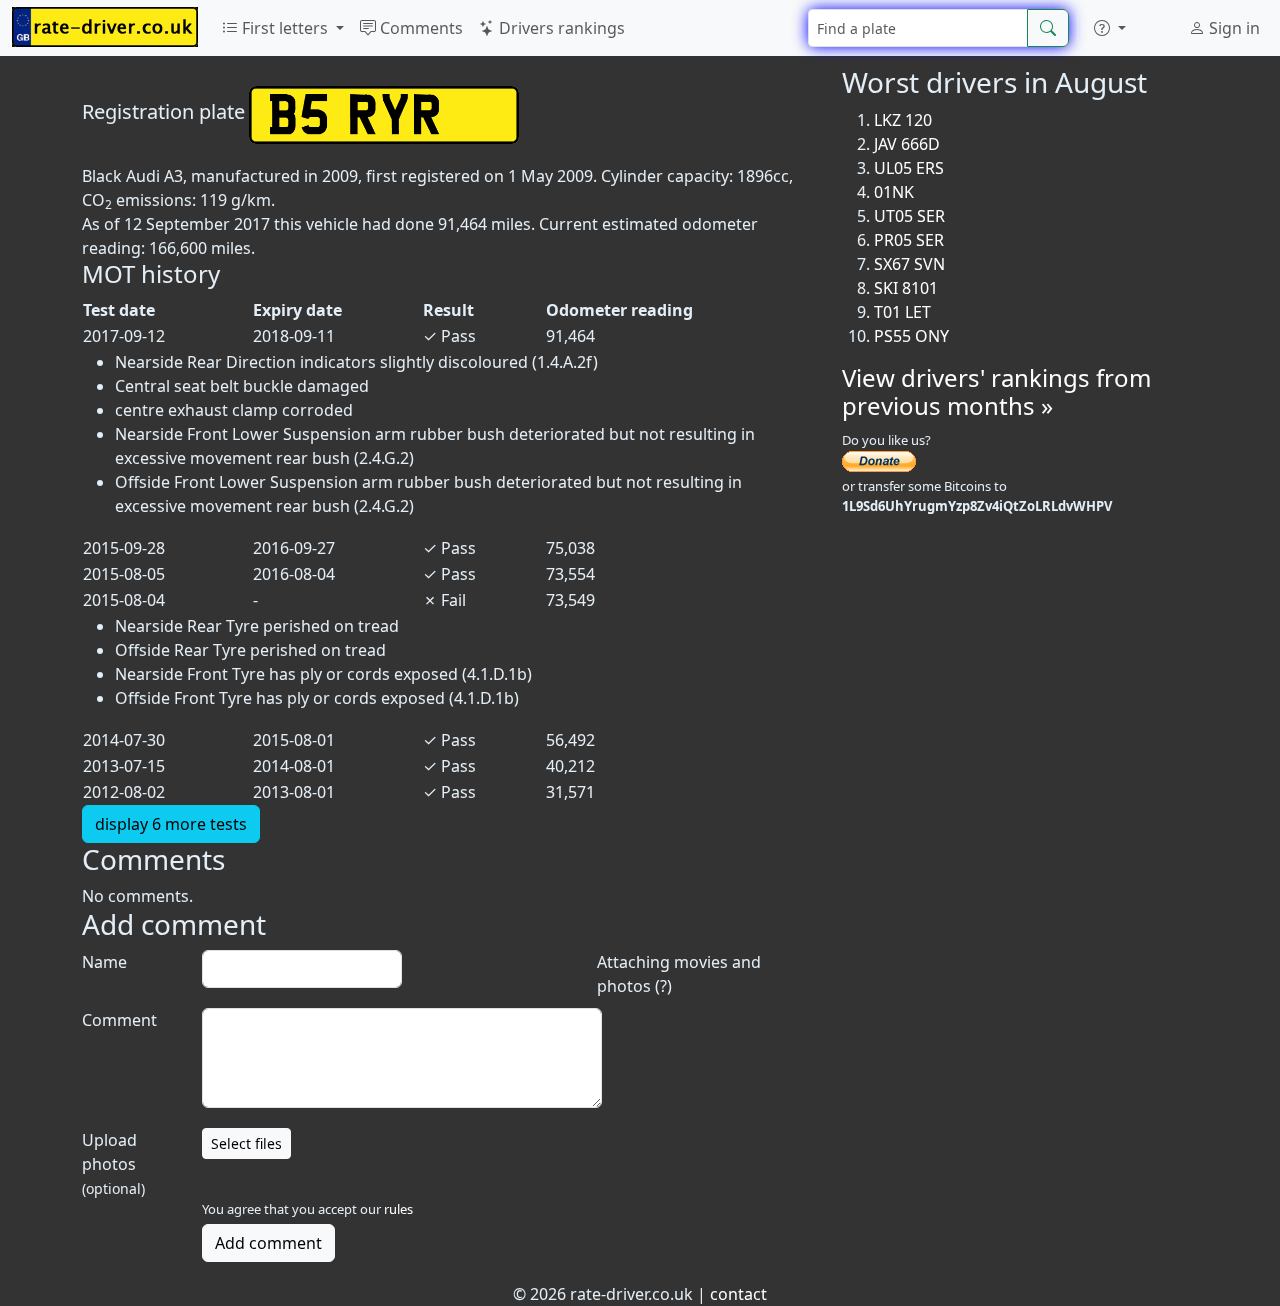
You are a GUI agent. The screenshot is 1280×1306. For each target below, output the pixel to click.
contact (738, 1294)
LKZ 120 (903, 120)
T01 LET (902, 312)
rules (398, 1209)
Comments (419, 28)
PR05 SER (909, 240)
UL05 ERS (909, 168)
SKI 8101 (906, 288)
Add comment (268, 1243)
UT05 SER (909, 216)
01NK (894, 192)
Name (104, 962)
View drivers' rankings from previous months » (996, 392)
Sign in (1232, 28)
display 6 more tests (171, 824)
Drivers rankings (560, 28)
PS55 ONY (911, 336)
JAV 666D (907, 144)
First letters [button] (285, 28)
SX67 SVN (909, 264)
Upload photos (113, 1163)
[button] (1110, 28)
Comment (119, 1020)
